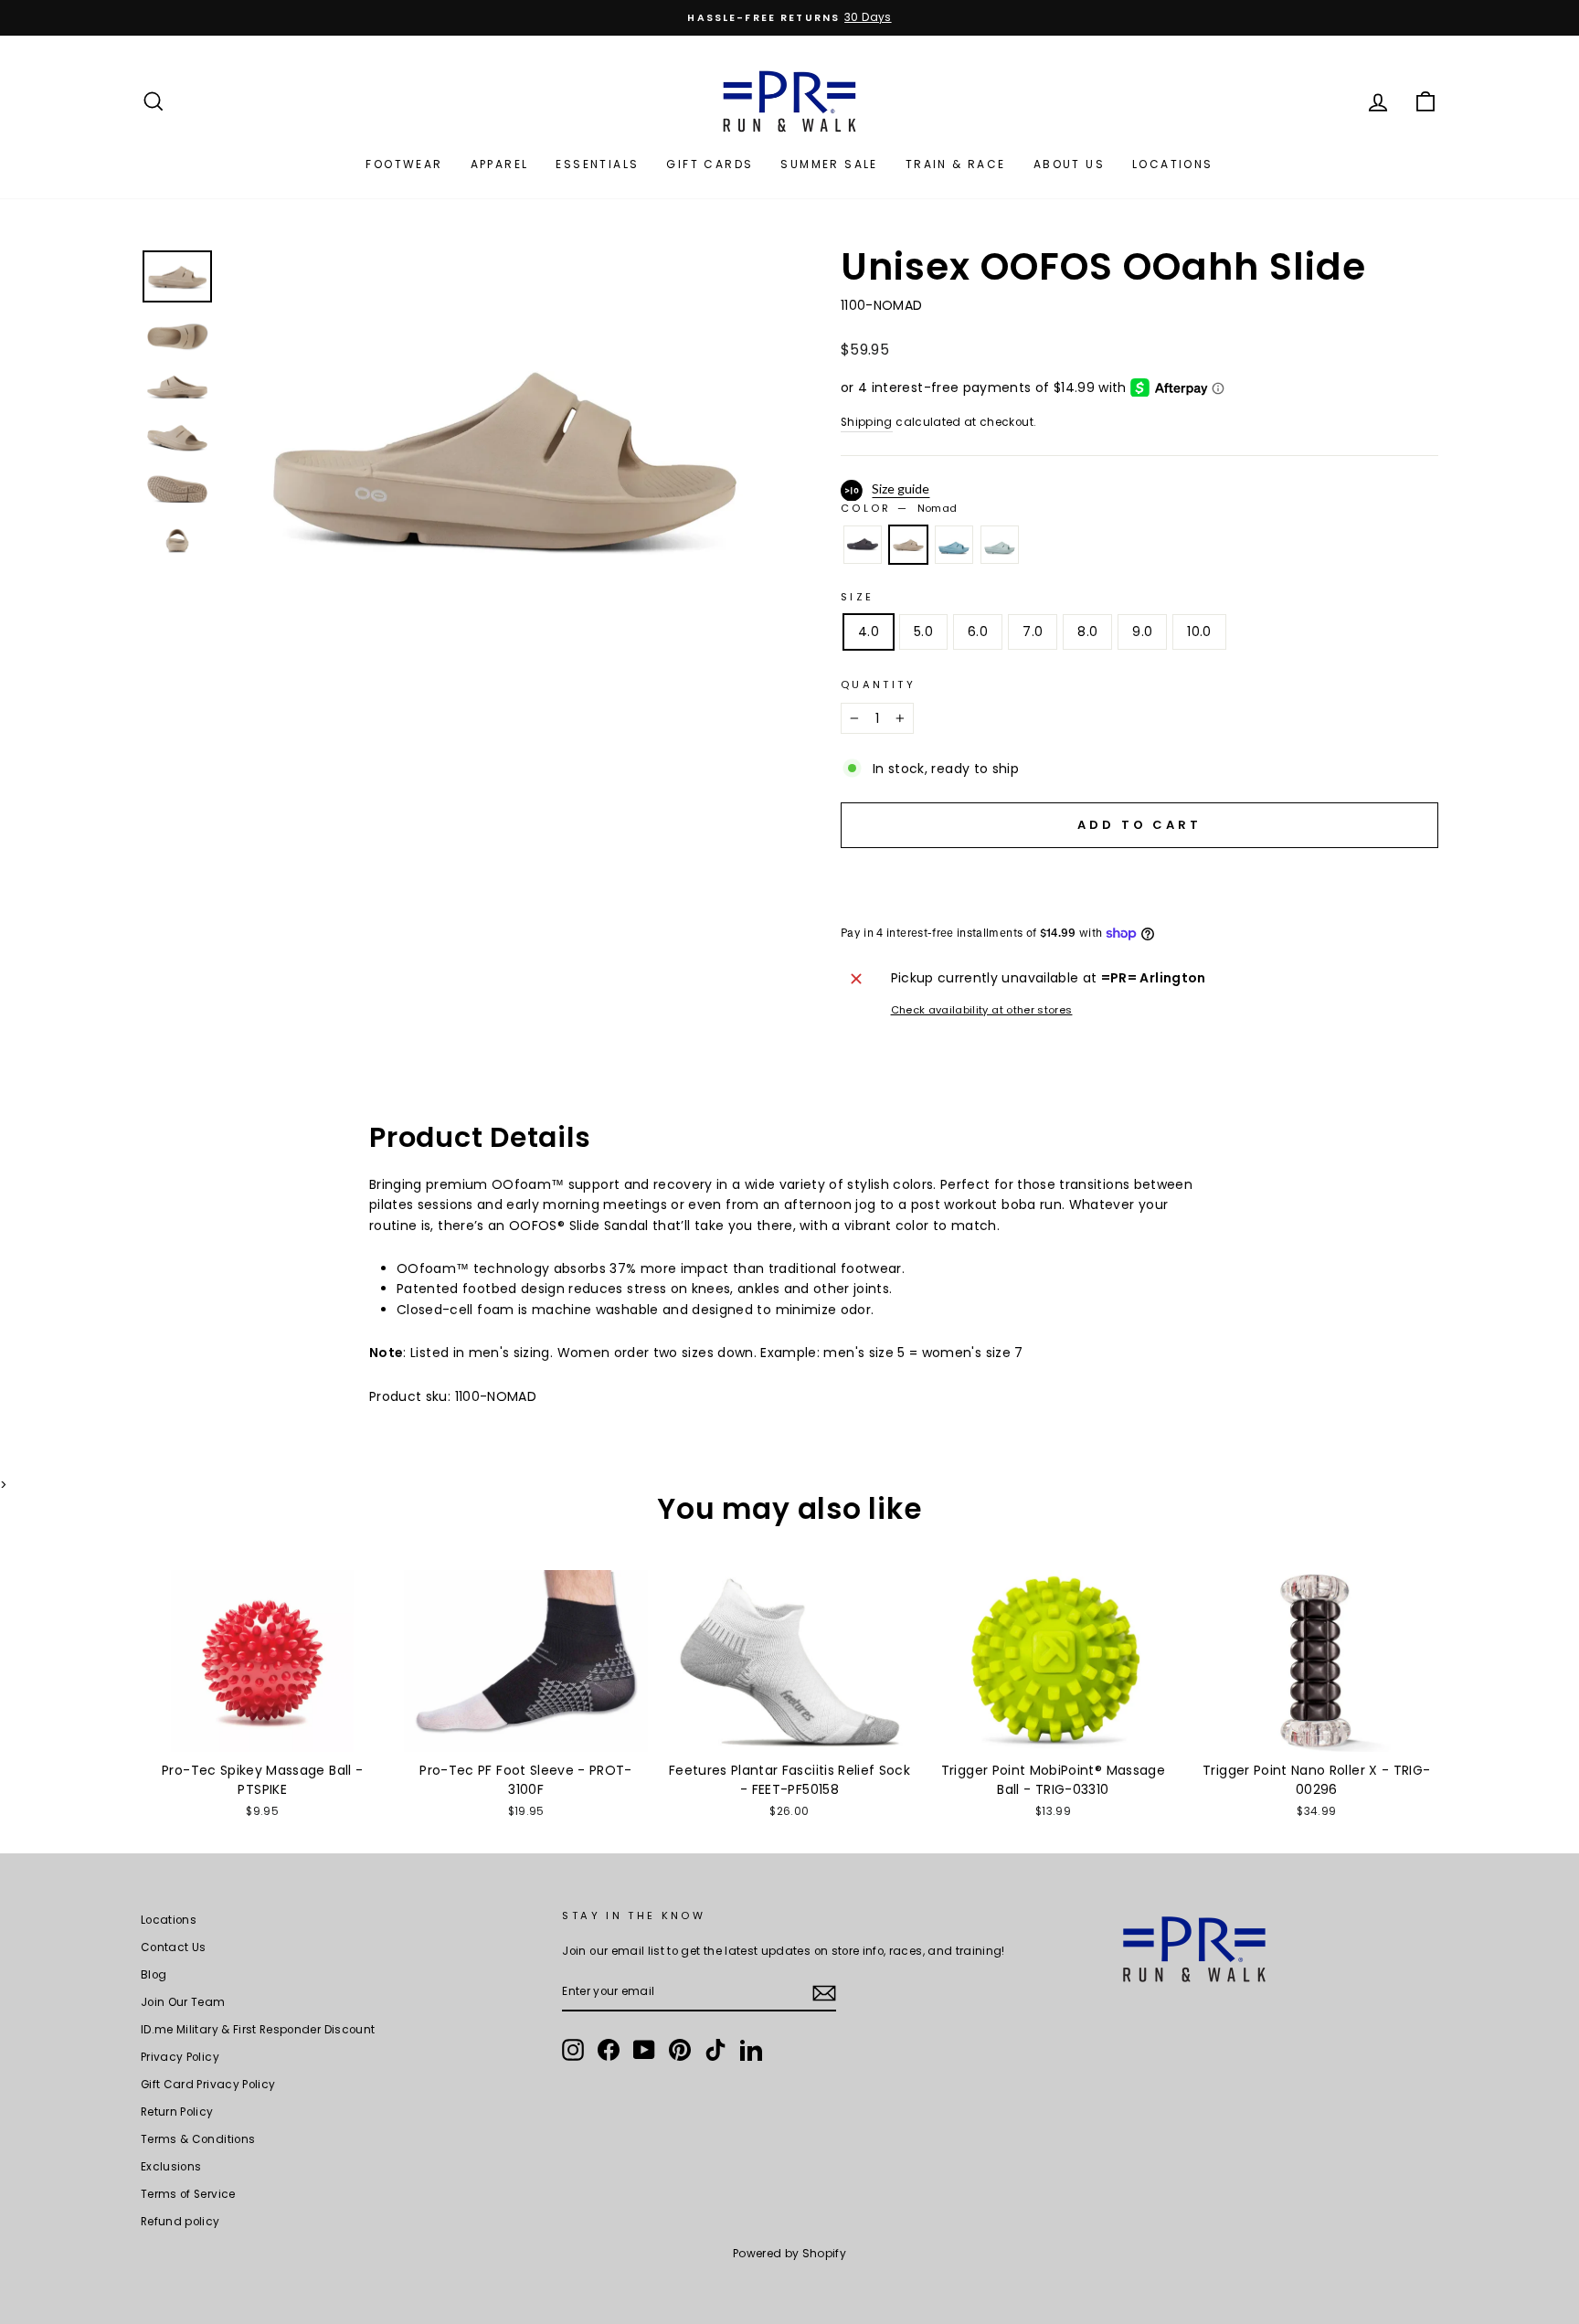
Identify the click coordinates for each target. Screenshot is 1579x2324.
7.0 (1033, 631)
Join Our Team (183, 2002)
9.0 (1142, 631)
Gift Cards (710, 164)
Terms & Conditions (198, 2139)
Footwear (404, 164)
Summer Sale (829, 164)
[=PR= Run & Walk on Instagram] (573, 2050)
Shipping (867, 422)
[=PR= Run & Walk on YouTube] (644, 2050)
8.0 (1087, 631)
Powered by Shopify (789, 2253)
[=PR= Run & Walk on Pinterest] (680, 2050)
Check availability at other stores (982, 1010)
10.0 (1199, 631)
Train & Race (956, 164)
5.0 (923, 631)
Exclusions (171, 2167)
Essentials (597, 164)
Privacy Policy (180, 2057)
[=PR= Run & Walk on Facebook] (609, 2050)
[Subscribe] (824, 1993)
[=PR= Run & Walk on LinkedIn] (751, 2050)
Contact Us (174, 1947)
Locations (1173, 164)
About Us (1069, 164)
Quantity (878, 684)
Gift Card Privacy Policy (208, 2085)
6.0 (978, 631)
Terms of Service (188, 2194)
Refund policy (180, 2222)
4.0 (869, 631)
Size (857, 597)
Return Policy (177, 2112)
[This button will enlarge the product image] (503, 456)
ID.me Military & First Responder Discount (258, 2030)
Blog (154, 1975)
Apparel (500, 164)
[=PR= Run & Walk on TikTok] (715, 2050)
